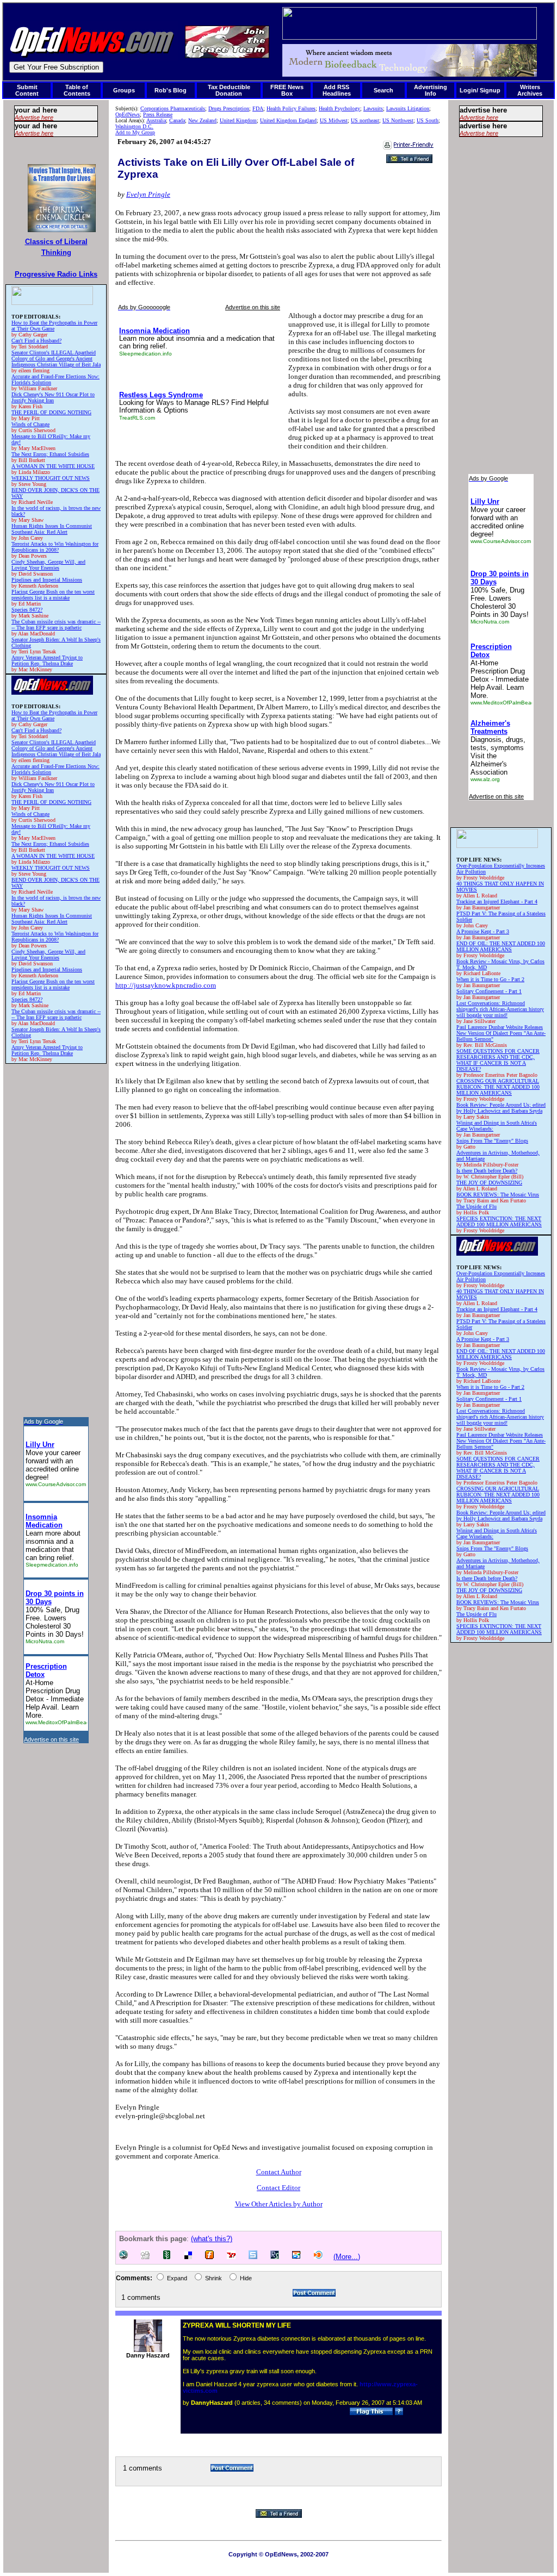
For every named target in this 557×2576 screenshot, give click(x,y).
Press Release (158, 114)
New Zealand (202, 120)
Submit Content (27, 90)
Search (383, 90)
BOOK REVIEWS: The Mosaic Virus (498, 1195)
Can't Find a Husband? (36, 341)
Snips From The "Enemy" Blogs (492, 1141)
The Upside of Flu (476, 1206)
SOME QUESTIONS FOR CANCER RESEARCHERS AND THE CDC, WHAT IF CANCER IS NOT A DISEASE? (498, 1060)
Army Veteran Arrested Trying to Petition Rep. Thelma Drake (47, 660)
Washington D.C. (134, 126)
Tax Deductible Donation (229, 90)
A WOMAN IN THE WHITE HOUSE (53, 466)
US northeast (365, 120)
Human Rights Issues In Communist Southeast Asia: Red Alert (52, 529)
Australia (156, 120)
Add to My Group (135, 132)
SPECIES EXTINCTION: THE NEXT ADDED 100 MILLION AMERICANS (499, 1221)
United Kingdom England (288, 120)
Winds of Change (30, 424)
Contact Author (279, 2172)
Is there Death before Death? (487, 1171)
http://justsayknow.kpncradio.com (166, 985)
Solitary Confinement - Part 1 (489, 991)
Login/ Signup (480, 90)
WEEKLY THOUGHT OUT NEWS (51, 478)
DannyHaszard (212, 2403)
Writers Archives (530, 90)
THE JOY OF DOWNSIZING (489, 1183)
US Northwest (398, 120)
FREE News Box (287, 90)
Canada (177, 120)
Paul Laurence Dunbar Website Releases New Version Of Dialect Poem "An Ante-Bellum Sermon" (501, 1033)
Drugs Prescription (229, 108)
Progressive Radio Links (56, 274)
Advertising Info (431, 90)
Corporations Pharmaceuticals (173, 108)
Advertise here (34, 117)
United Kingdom (238, 120)
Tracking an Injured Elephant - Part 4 (497, 902)
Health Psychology (339, 108)
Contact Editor (278, 2188)
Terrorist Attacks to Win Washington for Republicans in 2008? (55, 547)
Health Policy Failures (291, 108)
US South (428, 120)
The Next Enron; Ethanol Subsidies (50, 454)
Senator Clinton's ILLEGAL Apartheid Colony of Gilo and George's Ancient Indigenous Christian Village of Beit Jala (56, 358)
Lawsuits (373, 108)
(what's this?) (212, 2239)
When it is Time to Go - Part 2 (490, 979)
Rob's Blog (171, 90)
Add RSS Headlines (337, 90)
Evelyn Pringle (148, 194)
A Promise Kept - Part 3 (483, 931)
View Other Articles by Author (279, 2204)
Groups (124, 90)
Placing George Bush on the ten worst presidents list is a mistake (53, 595)
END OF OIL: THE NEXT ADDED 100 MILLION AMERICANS (501, 946)
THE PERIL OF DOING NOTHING (51, 412)
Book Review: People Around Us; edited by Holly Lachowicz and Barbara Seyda (501, 1108)
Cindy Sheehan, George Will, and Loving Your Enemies (48, 565)
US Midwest (334, 120)
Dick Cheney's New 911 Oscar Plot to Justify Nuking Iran (53, 397)
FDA (258, 108)
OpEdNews (128, 114)
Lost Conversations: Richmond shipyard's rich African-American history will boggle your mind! (500, 1009)
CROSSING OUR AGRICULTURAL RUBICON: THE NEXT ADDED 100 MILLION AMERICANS (498, 1087)
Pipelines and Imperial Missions (47, 580)
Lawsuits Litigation (408, 108)
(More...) (347, 2257)
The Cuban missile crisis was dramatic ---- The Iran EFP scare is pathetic (56, 625)
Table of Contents (77, 90)
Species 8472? (27, 610)
